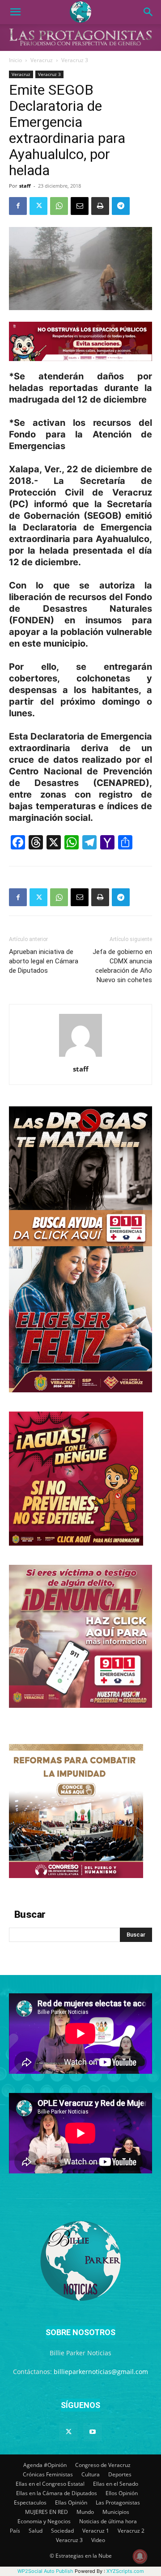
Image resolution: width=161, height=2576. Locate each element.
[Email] (80, 206)
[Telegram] (121, 206)
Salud (36, 2531)
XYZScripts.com (125, 2571)
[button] (15, 12)
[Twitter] (38, 206)
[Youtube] (93, 2432)
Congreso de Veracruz (103, 2465)
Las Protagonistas (118, 2502)
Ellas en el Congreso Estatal (50, 2484)
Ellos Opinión (122, 2493)
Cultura (91, 2474)
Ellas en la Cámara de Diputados (57, 2493)
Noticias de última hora (108, 2521)
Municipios (116, 2512)
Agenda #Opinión (45, 2465)
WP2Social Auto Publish (45, 2571)
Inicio (15, 60)
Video (98, 2540)
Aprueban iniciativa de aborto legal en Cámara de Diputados (44, 961)
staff (25, 186)
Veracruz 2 (131, 2531)
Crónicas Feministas (48, 2474)
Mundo (85, 2512)
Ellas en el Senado (116, 2484)
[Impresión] (100, 206)
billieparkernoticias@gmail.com (101, 2372)
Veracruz (42, 60)
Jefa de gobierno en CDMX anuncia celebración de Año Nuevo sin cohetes (122, 966)
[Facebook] (18, 206)
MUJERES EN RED (47, 2512)
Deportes (120, 2474)
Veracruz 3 (75, 60)
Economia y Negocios (44, 2521)
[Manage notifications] (140, 2556)
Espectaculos (30, 2502)
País (15, 2531)
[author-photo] (80, 1057)
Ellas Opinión (71, 2502)
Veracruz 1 (96, 2531)
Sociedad (62, 2531)
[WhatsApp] (59, 206)
